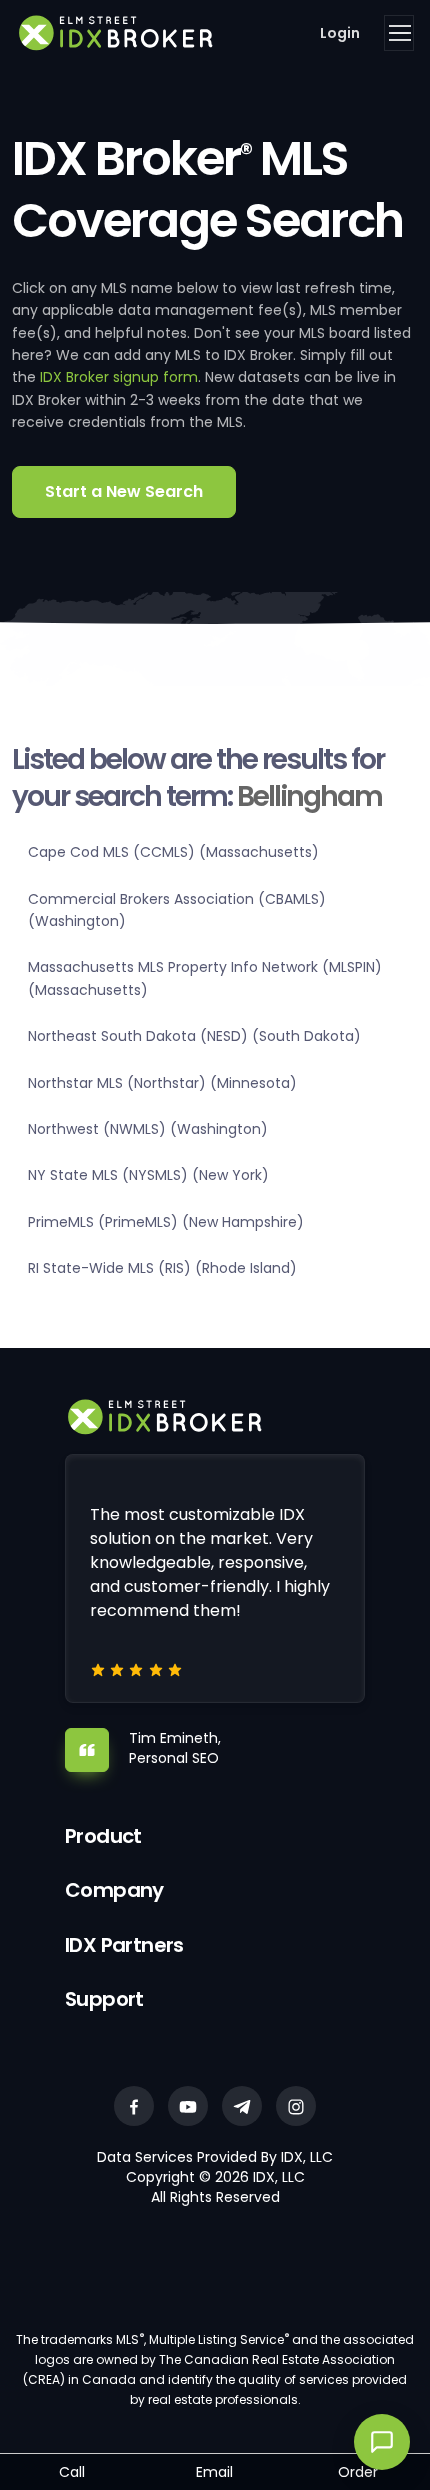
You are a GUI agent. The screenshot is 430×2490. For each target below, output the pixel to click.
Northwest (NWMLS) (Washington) (148, 1129)
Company (114, 1890)
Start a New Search (124, 491)
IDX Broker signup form (119, 377)
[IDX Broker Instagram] (296, 2106)
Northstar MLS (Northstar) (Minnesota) (162, 1083)
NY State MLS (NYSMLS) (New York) (148, 1175)
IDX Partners (124, 1945)
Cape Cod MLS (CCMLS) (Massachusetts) (173, 852)
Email (214, 2472)
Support (104, 1999)
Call (72, 2472)
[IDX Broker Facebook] (134, 2106)
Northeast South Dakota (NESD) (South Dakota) (194, 1036)
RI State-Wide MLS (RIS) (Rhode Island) (162, 1268)
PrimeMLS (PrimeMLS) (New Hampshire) (166, 1222)
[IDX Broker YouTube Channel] (188, 2106)
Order (358, 2472)
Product (103, 1836)
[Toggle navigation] (399, 33)
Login (340, 33)
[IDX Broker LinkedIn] (242, 2106)
